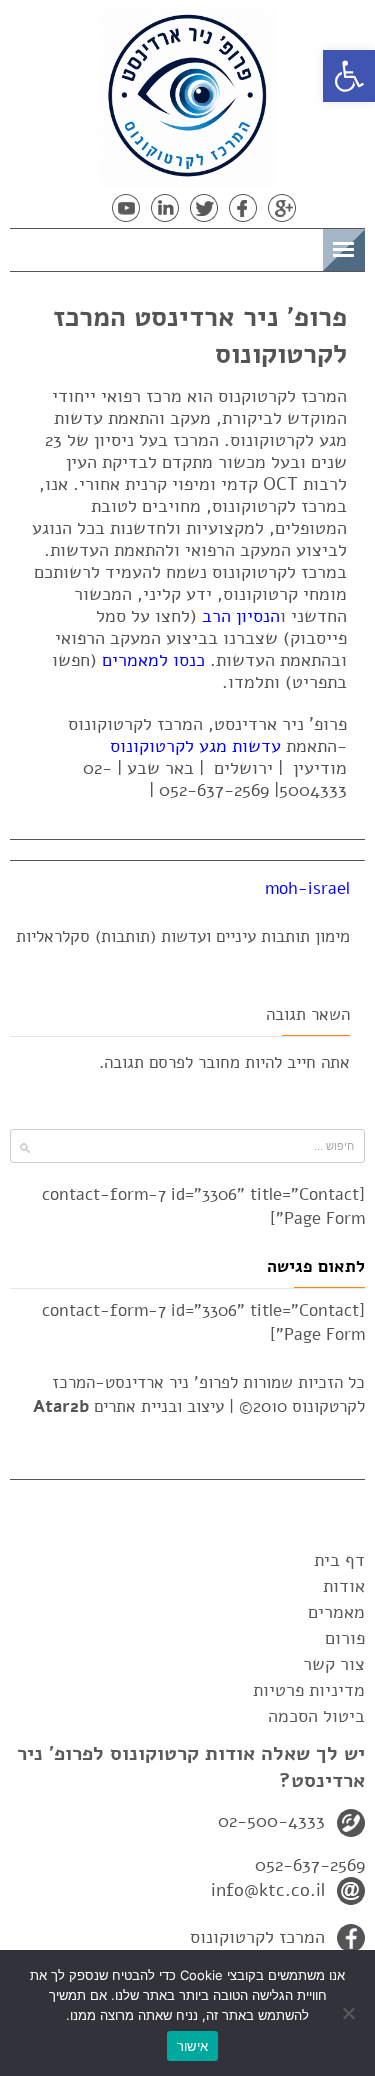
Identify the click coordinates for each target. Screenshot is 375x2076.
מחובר (219, 1062)
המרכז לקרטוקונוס (257, 1937)
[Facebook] (243, 208)
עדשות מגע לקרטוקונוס (195, 746)
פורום (345, 1638)
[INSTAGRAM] (87, 208)
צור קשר (334, 1664)
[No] (350, 2013)
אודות (344, 1586)
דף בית (339, 1560)
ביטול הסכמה (316, 1716)
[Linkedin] (165, 208)
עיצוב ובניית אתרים (128, 1406)
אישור (192, 2046)
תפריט (291, 246)
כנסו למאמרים (153, 660)
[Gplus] (282, 208)
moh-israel (307, 888)
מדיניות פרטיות (309, 1690)
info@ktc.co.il (268, 1890)
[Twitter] (204, 208)
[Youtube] (126, 208)
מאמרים (336, 1612)
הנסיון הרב (241, 616)
